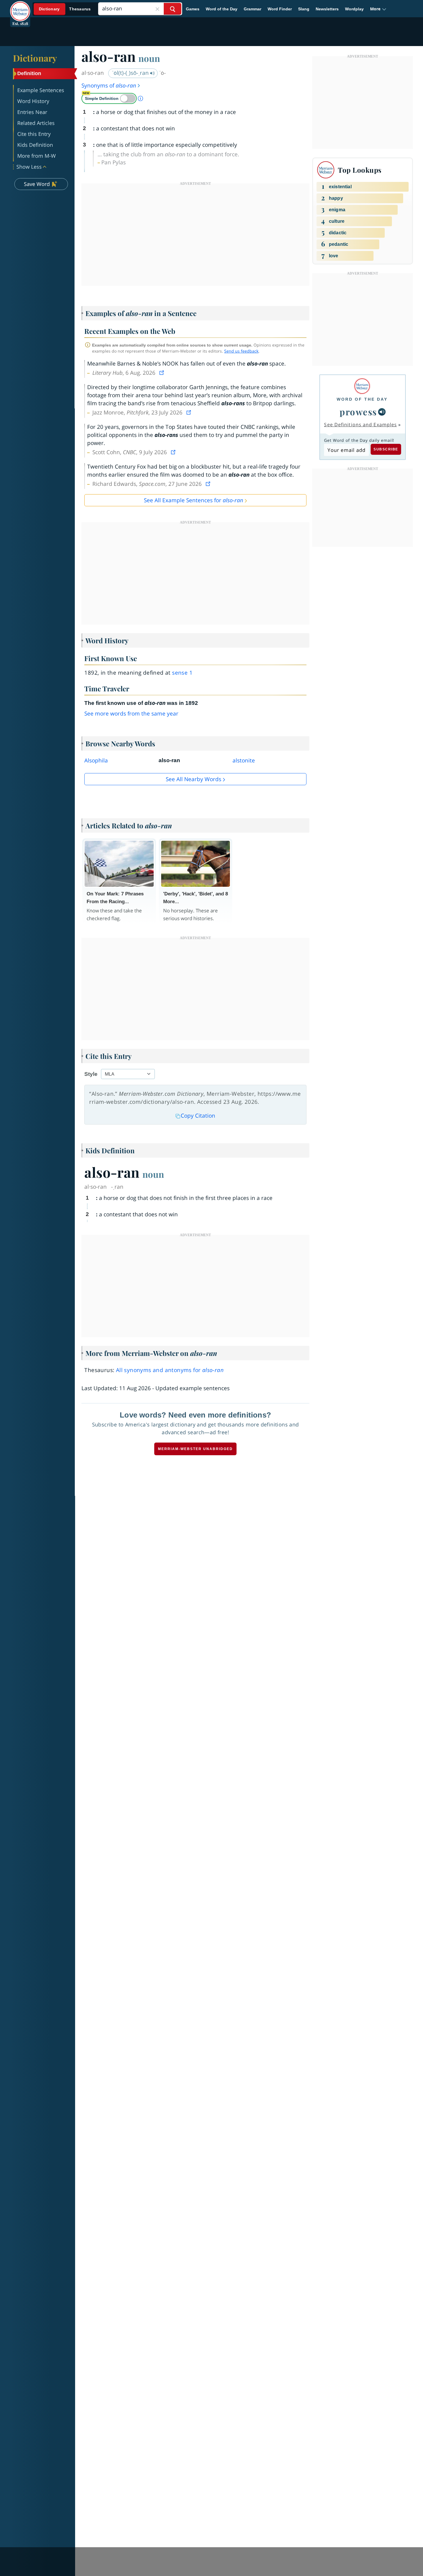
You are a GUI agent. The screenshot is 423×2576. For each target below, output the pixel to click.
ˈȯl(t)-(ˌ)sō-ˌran (131, 73)
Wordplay (354, 9)
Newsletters (327, 9)
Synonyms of (109, 85)
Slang (304, 9)
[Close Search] (157, 9)
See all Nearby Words (194, 779)
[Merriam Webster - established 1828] (20, 7)
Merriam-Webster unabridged (195, 1449)
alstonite (244, 760)
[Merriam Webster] (362, 386)
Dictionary (35, 58)
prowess (358, 412)
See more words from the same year (131, 714)
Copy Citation (198, 1116)
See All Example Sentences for (194, 500)
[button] (378, 9)
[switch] (109, 98)
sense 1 (182, 673)
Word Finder (280, 9)
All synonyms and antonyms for (170, 1370)
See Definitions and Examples (360, 425)
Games (193, 9)
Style (91, 1074)
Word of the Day (222, 9)
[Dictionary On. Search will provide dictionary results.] (65, 9)
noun (149, 58)
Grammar (253, 9)
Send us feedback (241, 351)
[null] (382, 412)
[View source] (162, 373)
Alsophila (96, 760)
